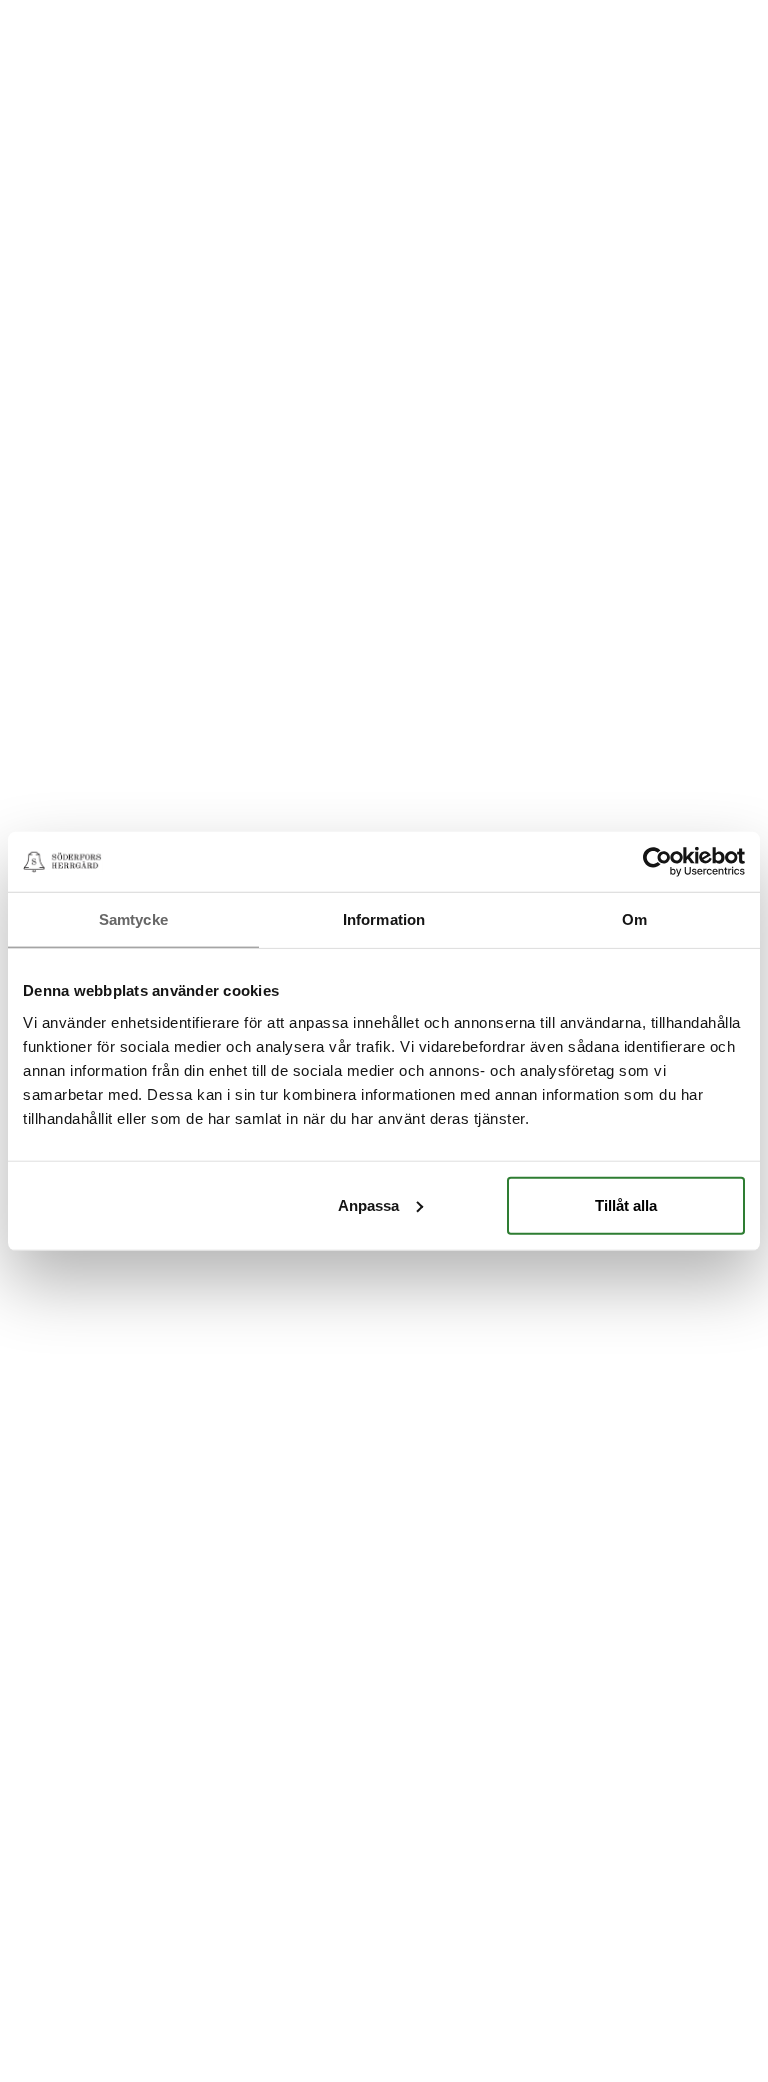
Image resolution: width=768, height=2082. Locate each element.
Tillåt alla (626, 1204)
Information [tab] (384, 919)
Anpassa (368, 1204)
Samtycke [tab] (133, 919)
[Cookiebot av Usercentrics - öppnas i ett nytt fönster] (657, 862)
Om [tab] (634, 919)
